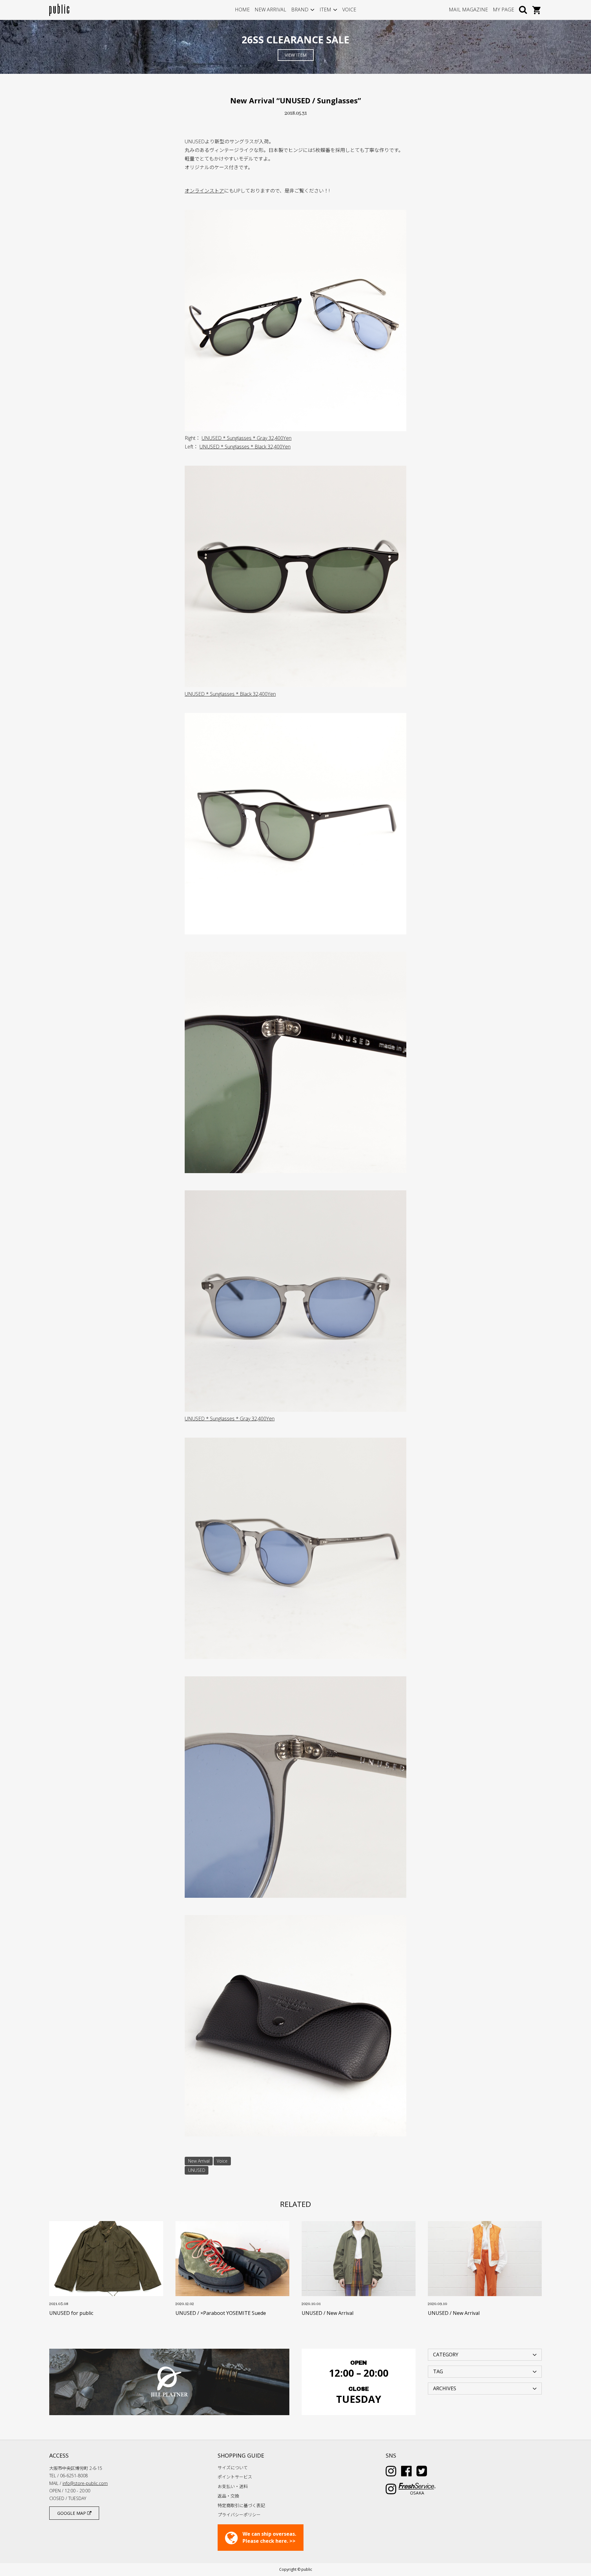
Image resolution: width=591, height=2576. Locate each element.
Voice (222, 2161)
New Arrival (199, 2161)
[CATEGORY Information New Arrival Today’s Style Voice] (485, 2354)
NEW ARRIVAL (270, 10)
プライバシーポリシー (239, 2515)
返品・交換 (228, 2496)
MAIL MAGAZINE (468, 10)
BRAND (300, 10)
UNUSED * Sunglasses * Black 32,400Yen (245, 447)
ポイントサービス (235, 2477)
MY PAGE (503, 10)
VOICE (349, 10)
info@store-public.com (85, 2483)
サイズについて (233, 2468)
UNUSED (197, 2170)
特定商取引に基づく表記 (241, 2505)
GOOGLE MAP (72, 2513)
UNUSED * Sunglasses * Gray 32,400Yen (247, 438)
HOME (242, 10)
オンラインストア (204, 191)
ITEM (325, 10)
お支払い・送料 (233, 2486)
